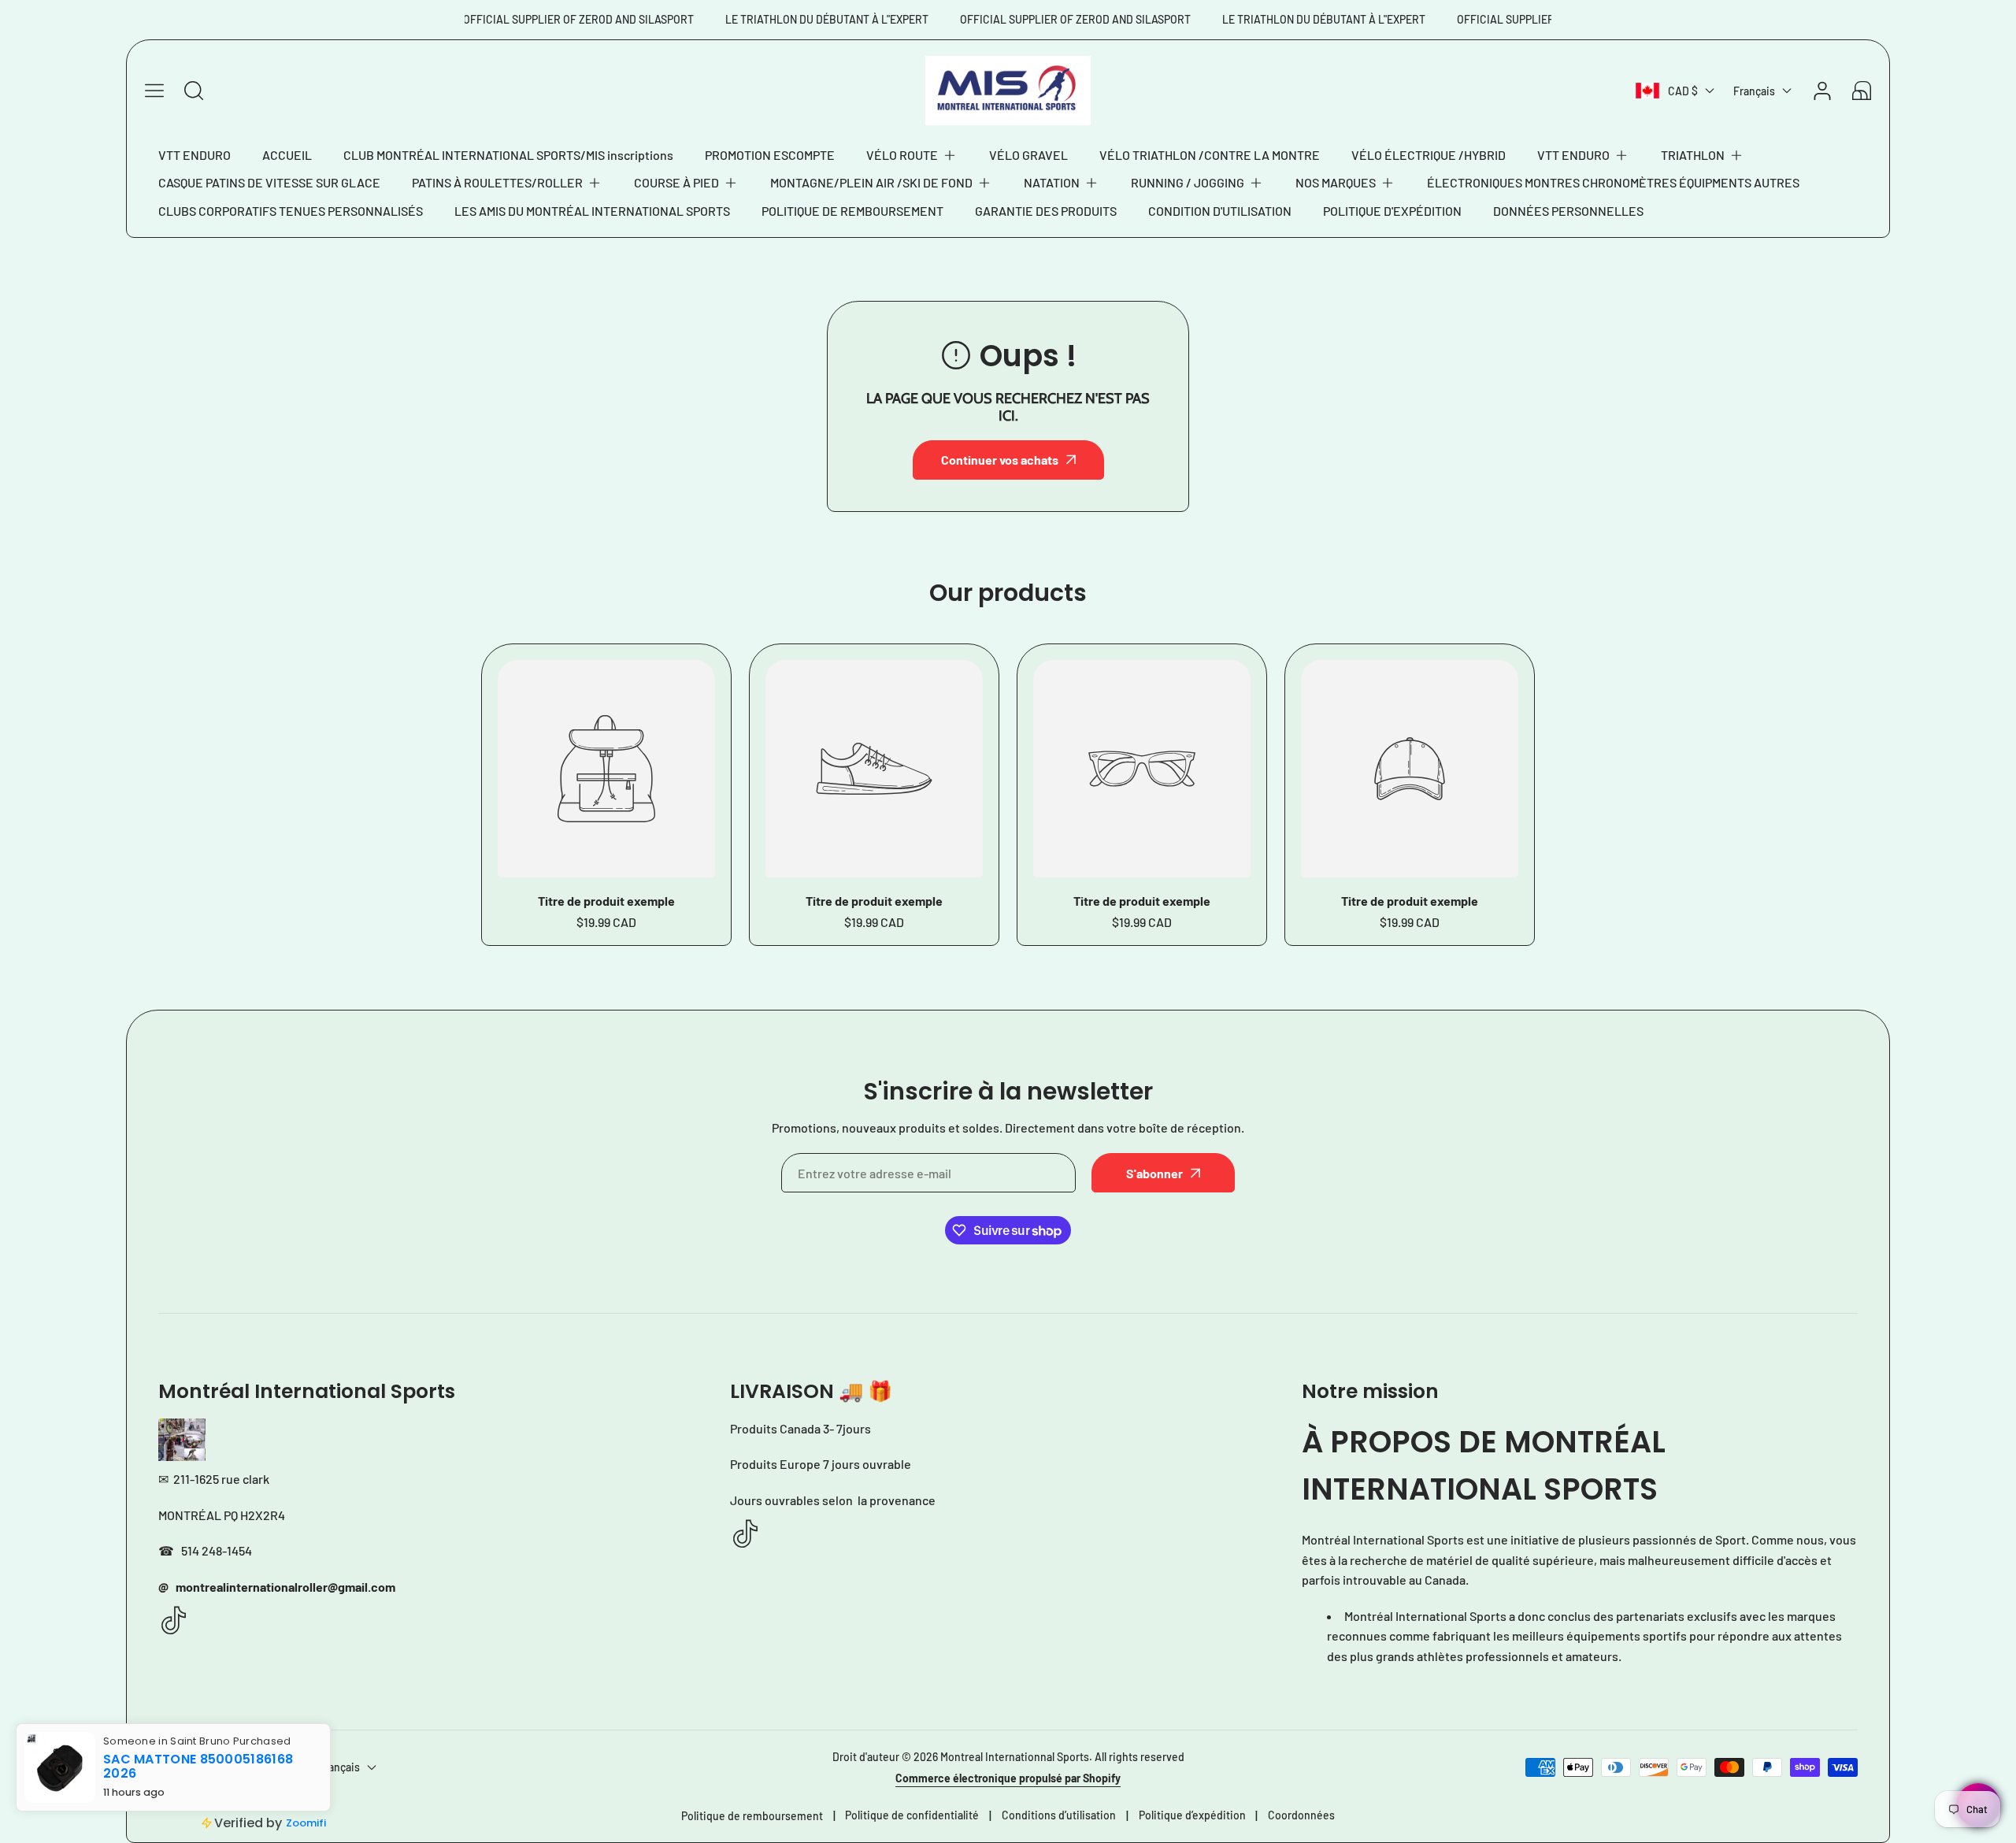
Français (1754, 91)
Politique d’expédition (1192, 1815)
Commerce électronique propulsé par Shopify (1008, 1778)
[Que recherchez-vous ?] (194, 91)
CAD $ (1683, 91)
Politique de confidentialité (912, 1815)
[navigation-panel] (154, 91)
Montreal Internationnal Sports (1015, 1757)
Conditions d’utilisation (1059, 1815)
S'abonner (1154, 1173)
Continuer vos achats (1000, 460)
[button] (912, 155)
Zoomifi (306, 1823)
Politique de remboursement (752, 1816)
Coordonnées (1301, 1815)
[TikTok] (174, 1621)
